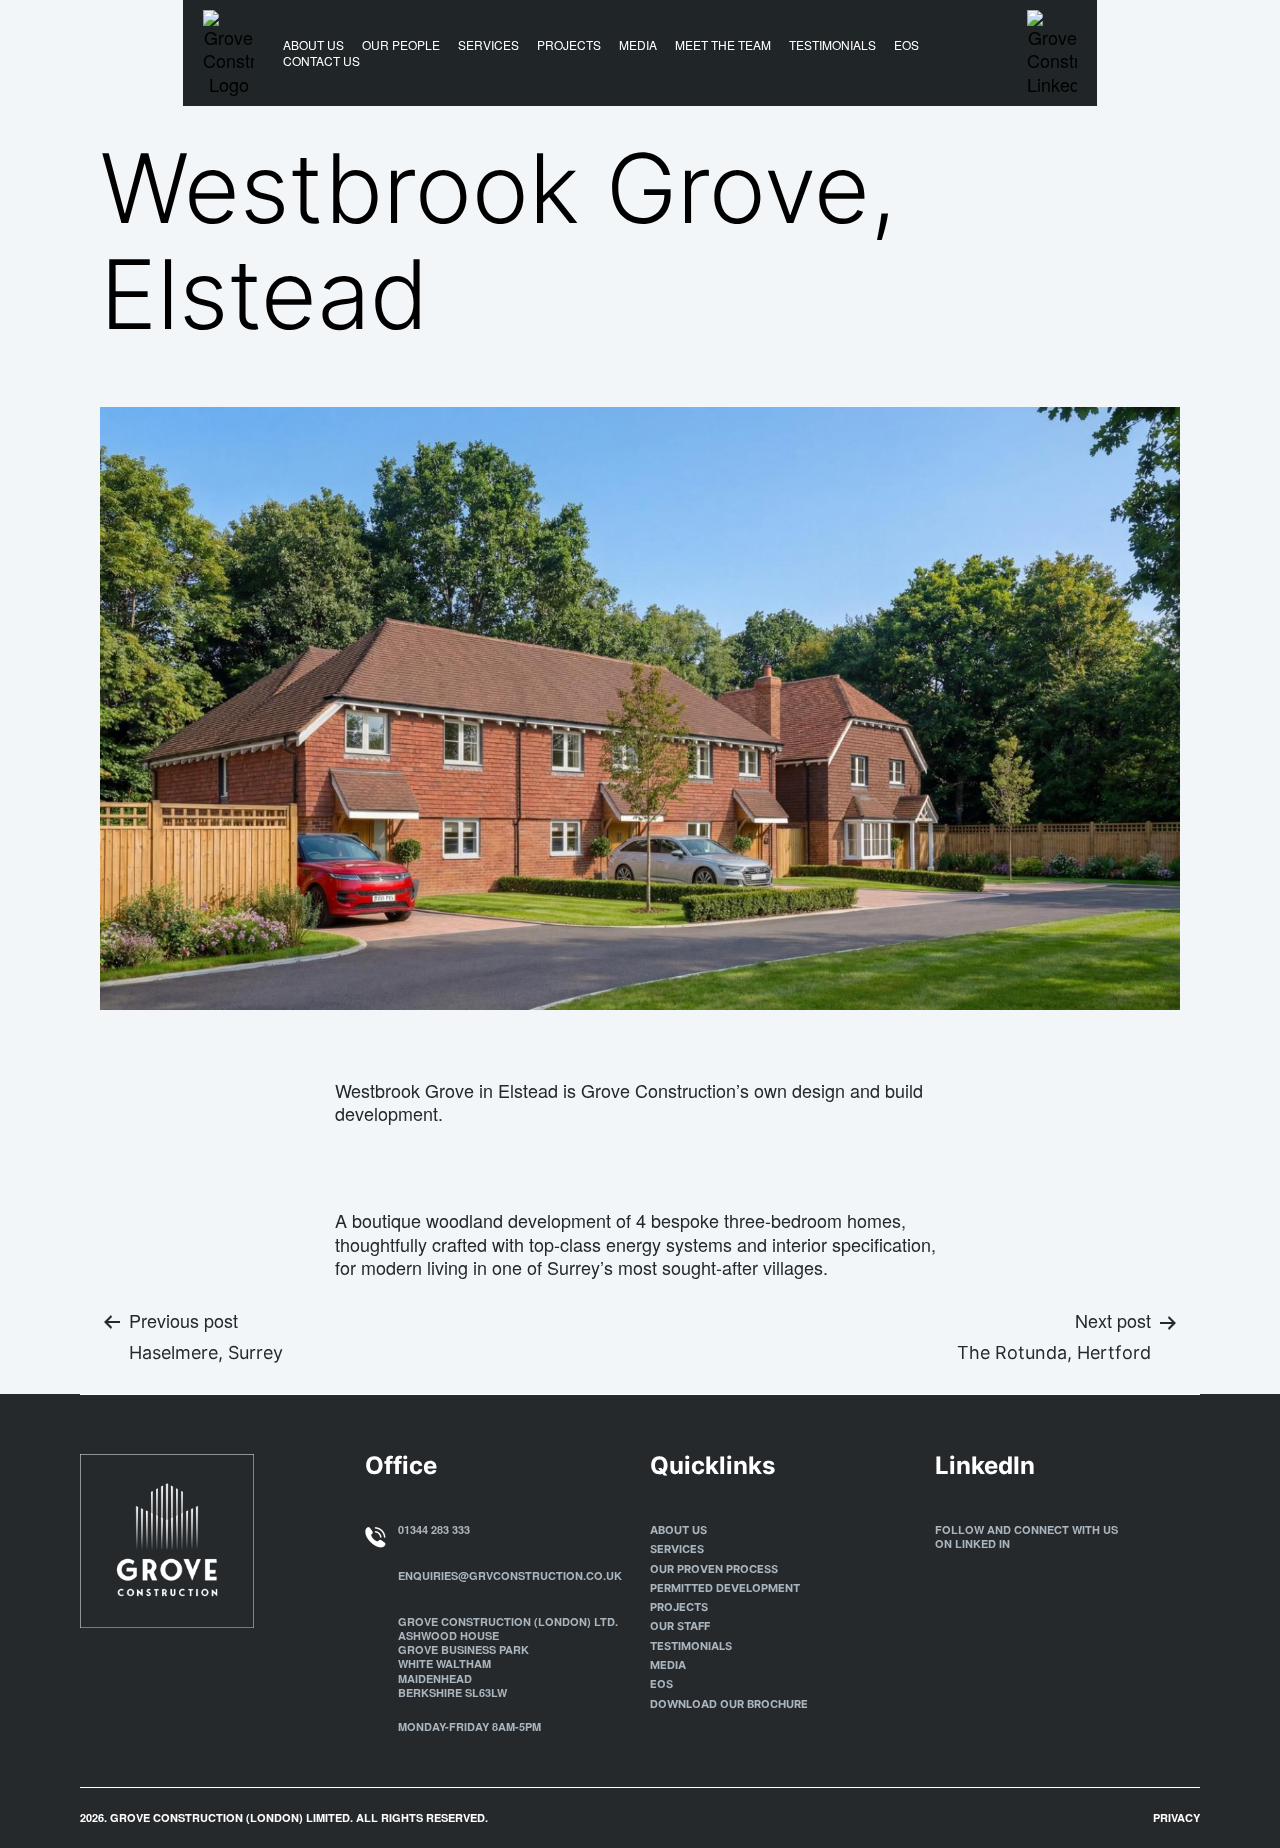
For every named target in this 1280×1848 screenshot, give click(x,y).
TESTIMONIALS (832, 45)
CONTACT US (321, 61)
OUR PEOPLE (401, 45)
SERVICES (488, 45)
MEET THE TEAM (723, 45)
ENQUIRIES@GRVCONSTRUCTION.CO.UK (510, 1575)
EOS (906, 45)
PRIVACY (1176, 1817)
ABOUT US (313, 45)
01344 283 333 (434, 1529)
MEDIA (638, 45)
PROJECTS (569, 45)
